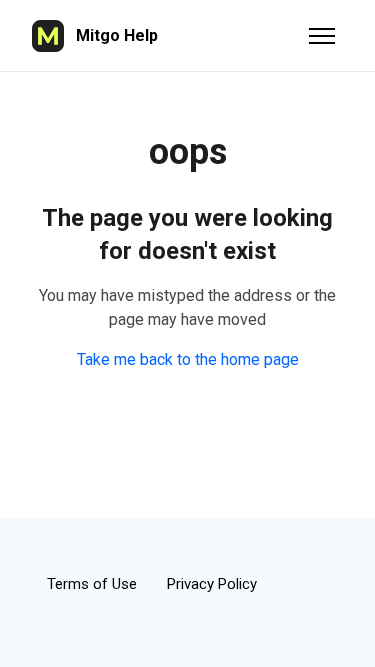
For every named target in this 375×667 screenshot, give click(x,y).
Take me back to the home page (188, 359)
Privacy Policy (212, 584)
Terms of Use (92, 584)
